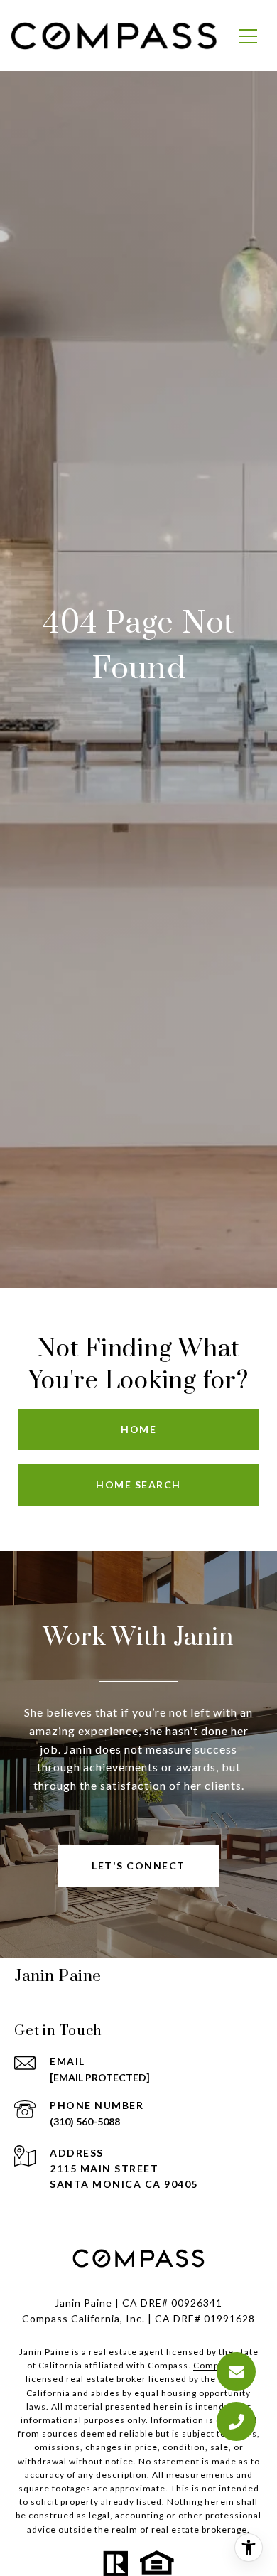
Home (138, 1429)
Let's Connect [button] (138, 1866)
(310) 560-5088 (85, 2121)
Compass (213, 2365)
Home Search (138, 1485)
